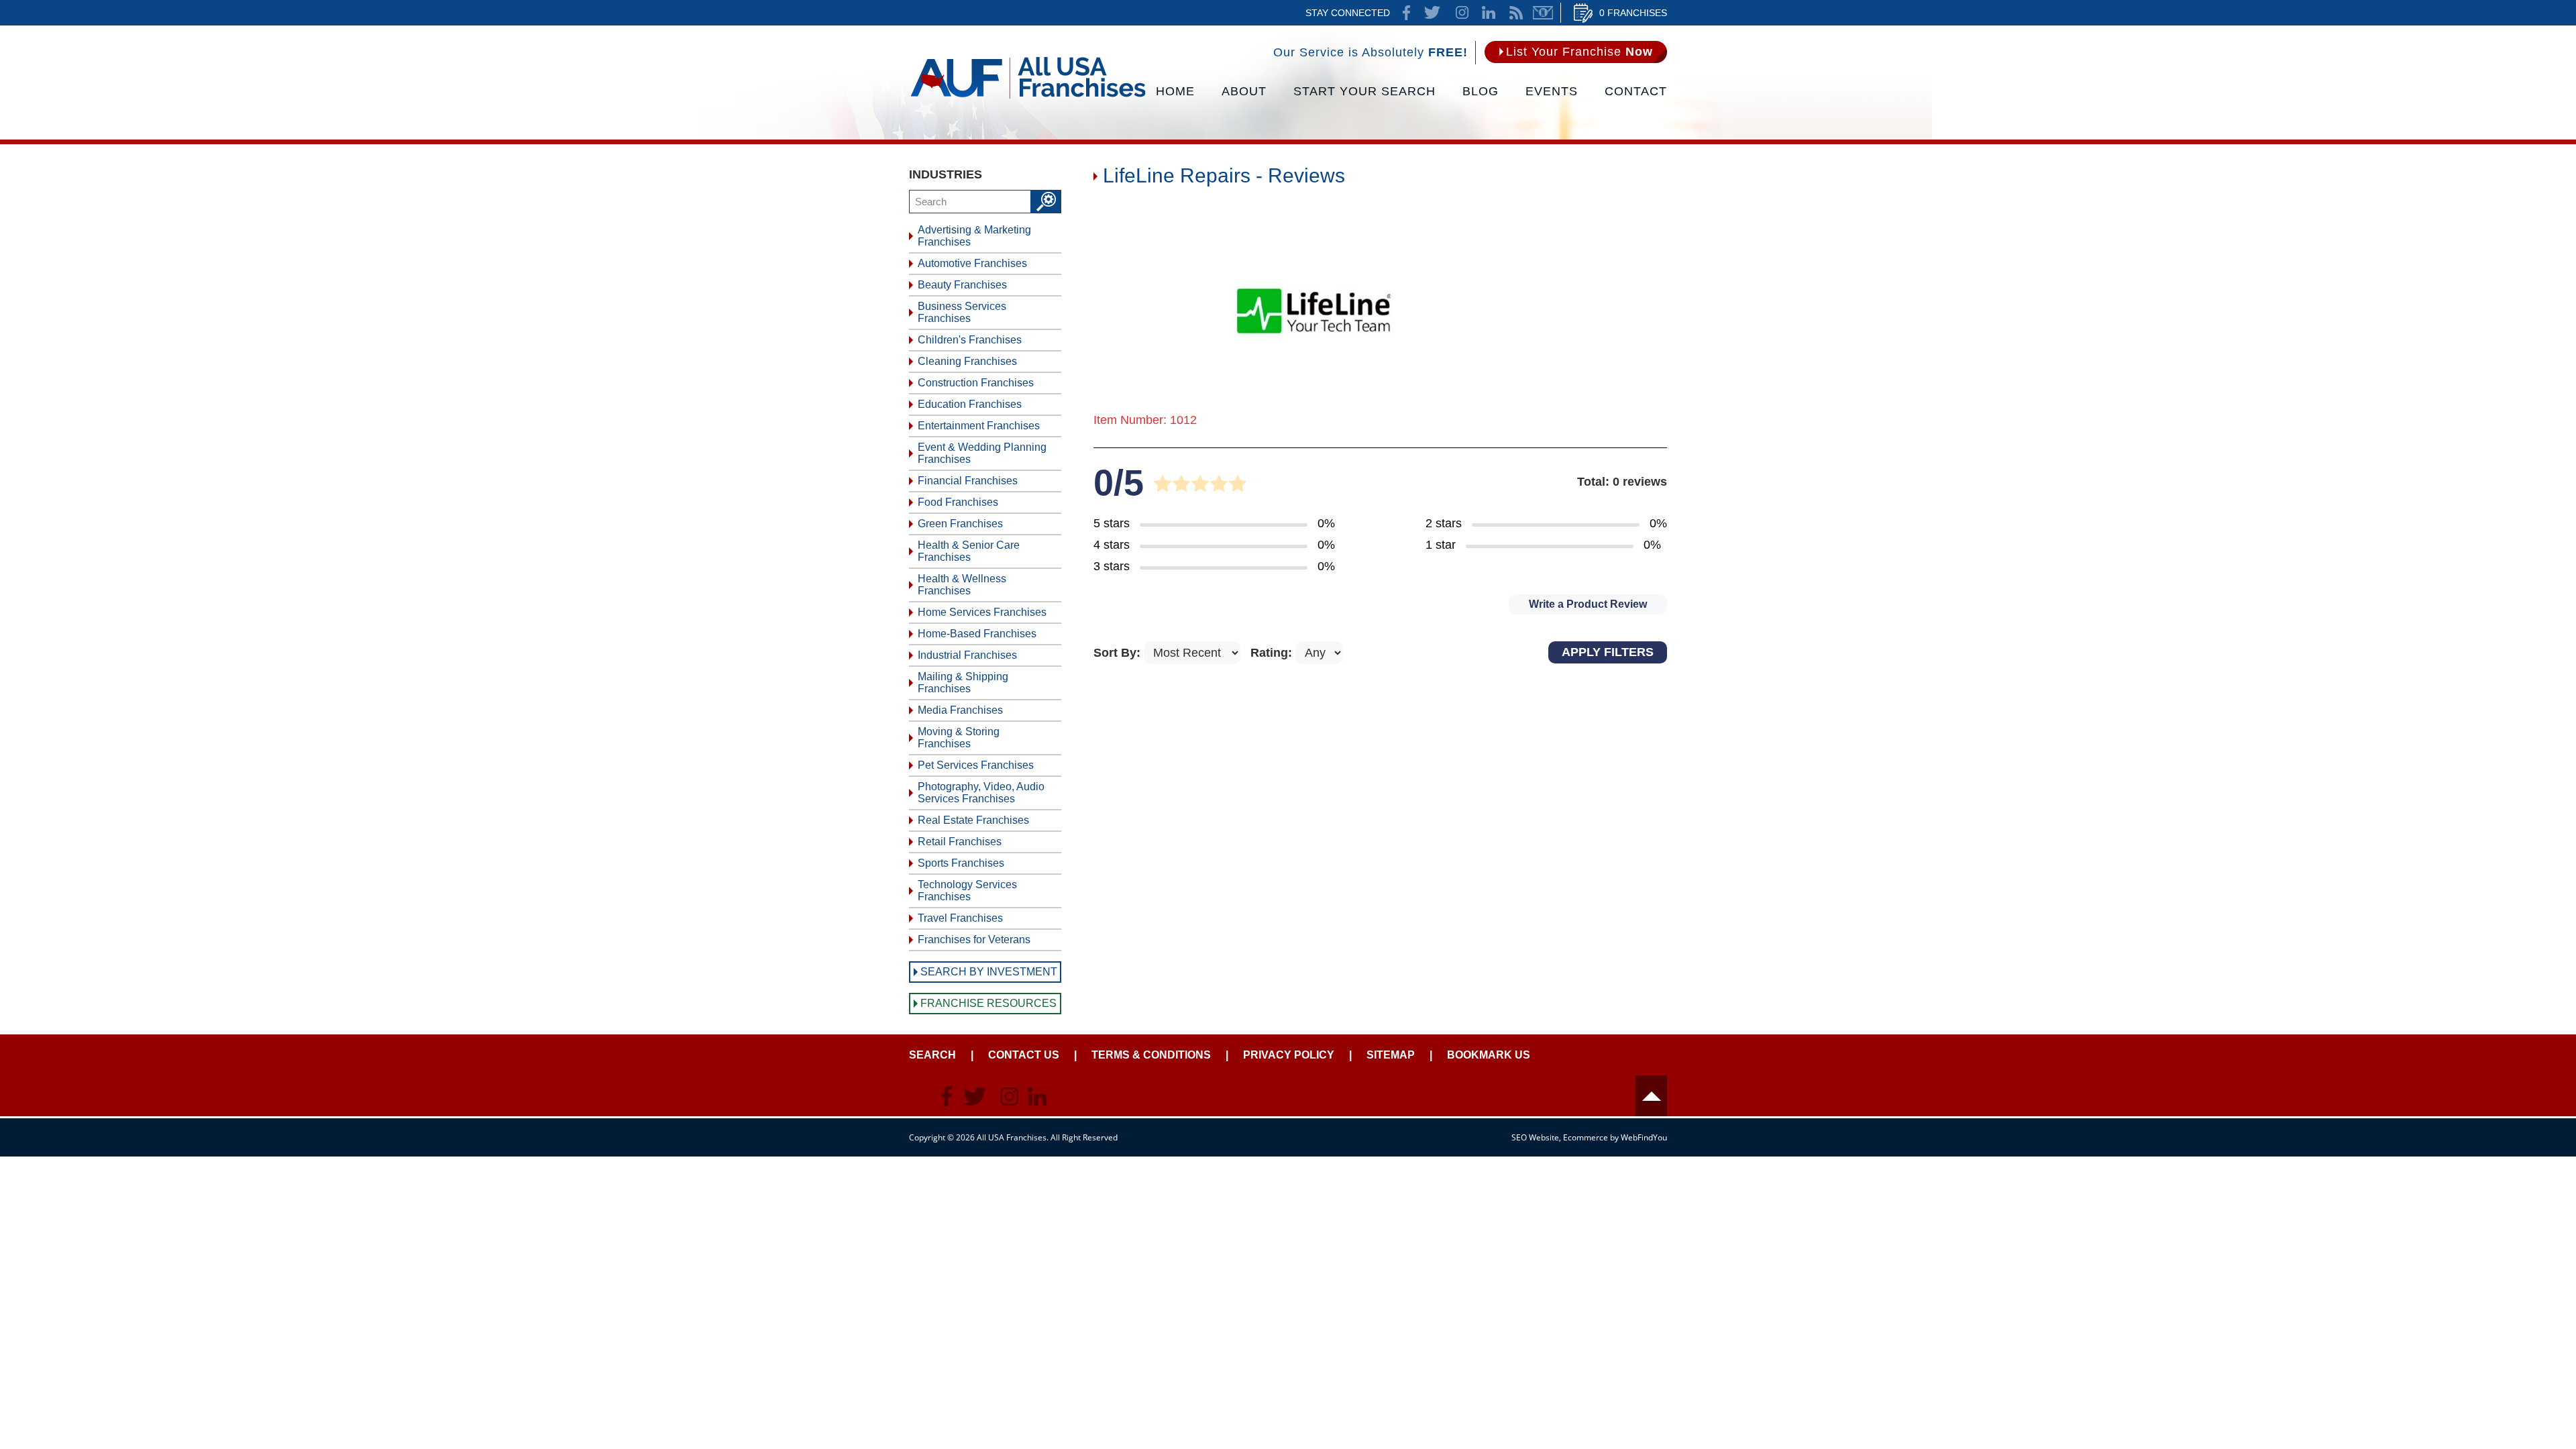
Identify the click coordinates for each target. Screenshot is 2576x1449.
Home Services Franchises (982, 612)
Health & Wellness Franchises (962, 585)
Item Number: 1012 (1145, 420)
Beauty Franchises (962, 285)
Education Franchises (970, 404)
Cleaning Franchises (967, 361)
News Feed (1516, 13)
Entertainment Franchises (979, 426)
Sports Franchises (961, 863)
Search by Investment (989, 972)
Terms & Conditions (1151, 1055)
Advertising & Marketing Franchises (974, 236)
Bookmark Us (1489, 1055)
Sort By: (1119, 653)
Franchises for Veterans (974, 940)
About (1244, 91)
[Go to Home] (1028, 97)
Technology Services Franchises (967, 891)
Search (932, 1055)
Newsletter (1543, 13)
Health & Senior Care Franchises (969, 551)
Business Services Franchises (962, 312)
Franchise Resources (988, 1003)
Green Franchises (960, 524)
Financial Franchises (968, 481)
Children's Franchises (970, 340)
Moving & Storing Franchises (959, 738)
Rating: (1273, 653)
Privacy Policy (1289, 1055)
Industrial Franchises (967, 655)
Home (1175, 91)
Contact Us (1024, 1055)
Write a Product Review (1588, 604)
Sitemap (1391, 1055)
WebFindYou (1644, 1137)
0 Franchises (1633, 13)
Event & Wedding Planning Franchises (982, 453)
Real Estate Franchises (973, 820)
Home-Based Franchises (977, 634)
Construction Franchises (976, 383)
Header (1651, 1096)
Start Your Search (1364, 91)
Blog (1481, 91)
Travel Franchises (960, 918)
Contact (1636, 91)
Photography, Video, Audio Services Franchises (981, 793)
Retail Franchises (960, 842)
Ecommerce (1586, 1137)
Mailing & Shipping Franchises (963, 683)
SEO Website (1535, 1137)
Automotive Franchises (972, 263)
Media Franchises (960, 710)
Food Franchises (958, 502)
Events (1552, 91)
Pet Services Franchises (976, 765)
